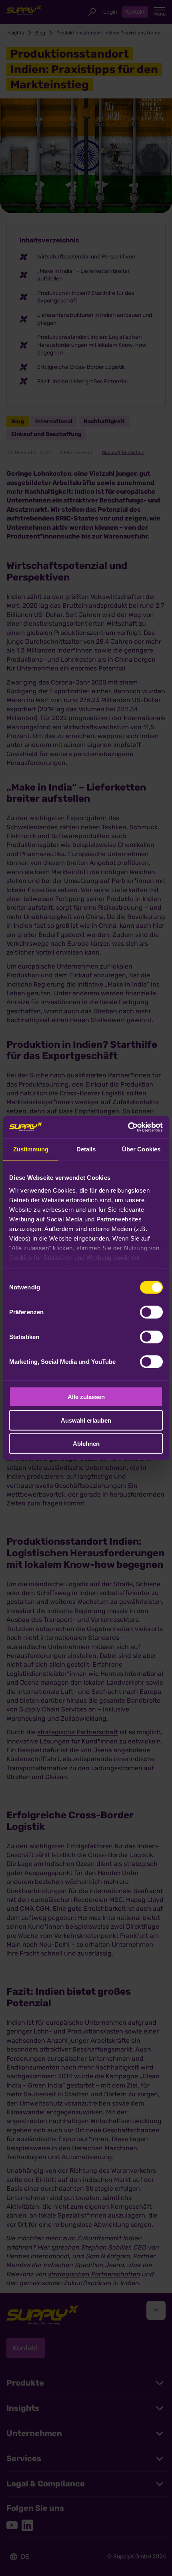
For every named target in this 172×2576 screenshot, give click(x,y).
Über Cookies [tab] (141, 1149)
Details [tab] (86, 1149)
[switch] (151, 1312)
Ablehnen (86, 1444)
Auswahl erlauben (86, 1420)
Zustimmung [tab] (31, 1149)
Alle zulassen (86, 1397)
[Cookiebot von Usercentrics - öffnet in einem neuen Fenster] (128, 1127)
